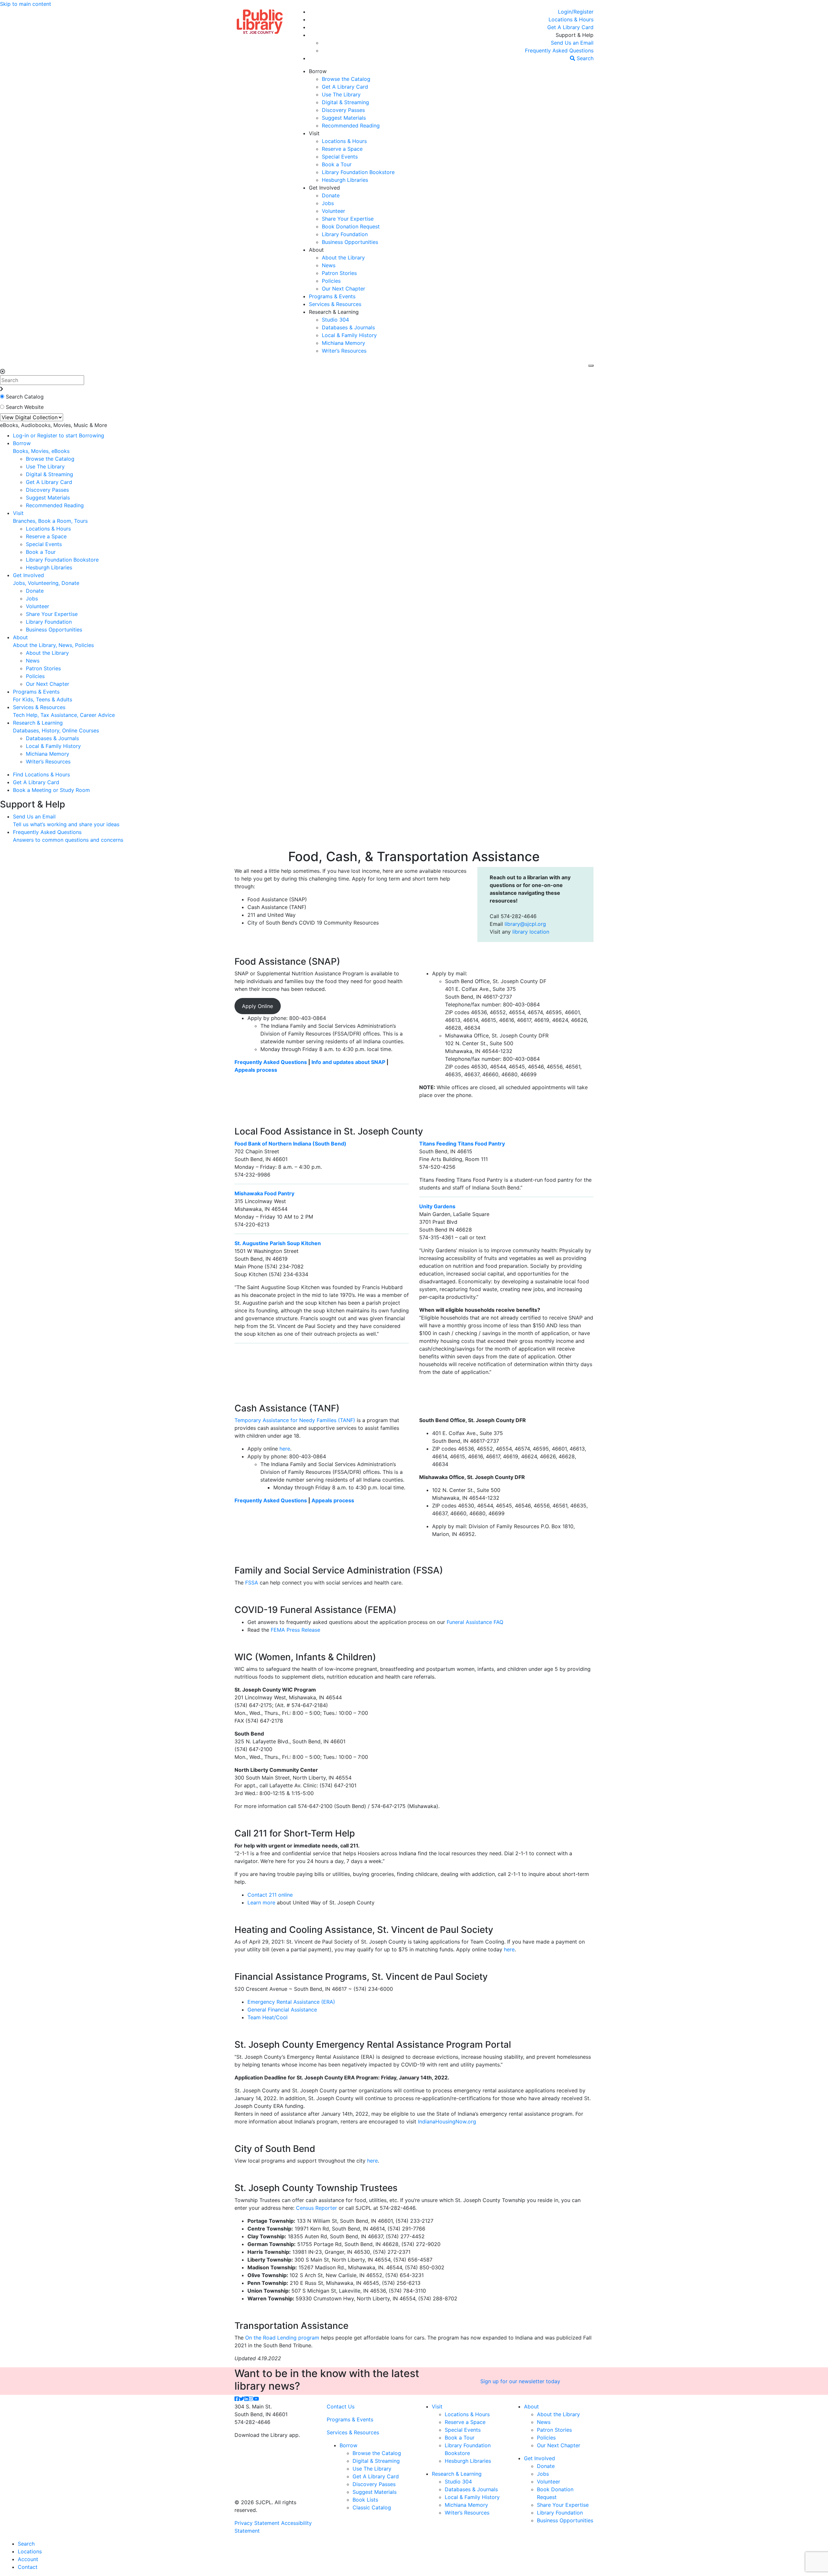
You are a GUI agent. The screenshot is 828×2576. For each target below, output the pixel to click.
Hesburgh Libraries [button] (345, 180)
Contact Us (341, 2406)
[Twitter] (242, 2399)
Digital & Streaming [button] (345, 102)
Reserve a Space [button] (342, 149)
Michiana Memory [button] (343, 343)
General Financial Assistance (282, 2010)
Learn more (261, 1902)
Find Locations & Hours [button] (41, 774)
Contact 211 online (270, 1895)
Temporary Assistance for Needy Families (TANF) (295, 1420)
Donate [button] (331, 195)
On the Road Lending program (282, 2338)
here (285, 1449)
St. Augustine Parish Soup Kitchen (278, 1243)
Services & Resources (353, 2432)
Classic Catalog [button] (372, 2507)
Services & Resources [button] (335, 304)
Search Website (25, 407)
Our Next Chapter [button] (343, 289)
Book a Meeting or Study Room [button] (51, 790)
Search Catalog (25, 397)
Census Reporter (316, 2208)
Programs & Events (350, 2419)
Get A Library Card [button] (345, 87)
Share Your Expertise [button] (348, 219)
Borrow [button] (318, 71)
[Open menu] (591, 366)
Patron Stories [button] (339, 273)
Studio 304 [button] (335, 320)
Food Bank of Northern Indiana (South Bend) (290, 1144)
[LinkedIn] (246, 2399)
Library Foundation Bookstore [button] (358, 172)
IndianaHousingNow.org (447, 2121)
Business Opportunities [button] (350, 242)
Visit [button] (314, 133)
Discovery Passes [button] (343, 110)
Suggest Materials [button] (344, 118)
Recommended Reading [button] (351, 126)
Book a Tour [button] (337, 164)
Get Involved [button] (324, 188)
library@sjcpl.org (525, 924)
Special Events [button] (340, 157)
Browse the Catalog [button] (346, 79)
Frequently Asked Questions (271, 1062)
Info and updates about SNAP (348, 1062)
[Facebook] (237, 2399)
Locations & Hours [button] (344, 141)
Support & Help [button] (575, 35)
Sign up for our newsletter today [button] (520, 2381)
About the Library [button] (343, 258)
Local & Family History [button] (349, 335)
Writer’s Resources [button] (344, 351)
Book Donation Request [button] (351, 226)
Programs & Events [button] (332, 296)
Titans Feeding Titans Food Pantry (462, 1144)
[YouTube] (256, 2399)
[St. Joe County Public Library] (260, 21)
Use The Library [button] (341, 94)
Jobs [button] (328, 203)
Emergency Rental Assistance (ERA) (291, 2002)
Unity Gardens (437, 1206)
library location (531, 932)
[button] (576, 12)
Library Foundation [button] (345, 234)
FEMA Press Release (295, 1630)
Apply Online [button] (257, 1006)
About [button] (316, 250)
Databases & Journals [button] (348, 327)
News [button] (329, 265)
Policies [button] (331, 281)
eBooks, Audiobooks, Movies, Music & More (54, 425)
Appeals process (256, 1070)
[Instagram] (251, 2399)
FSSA (252, 1583)
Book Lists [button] (365, 2500)
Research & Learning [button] (334, 312)
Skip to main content (26, 4)
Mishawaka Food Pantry (264, 1193)
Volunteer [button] (333, 211)
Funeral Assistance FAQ (475, 1622)
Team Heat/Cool (267, 2017)
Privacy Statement (257, 2523)
